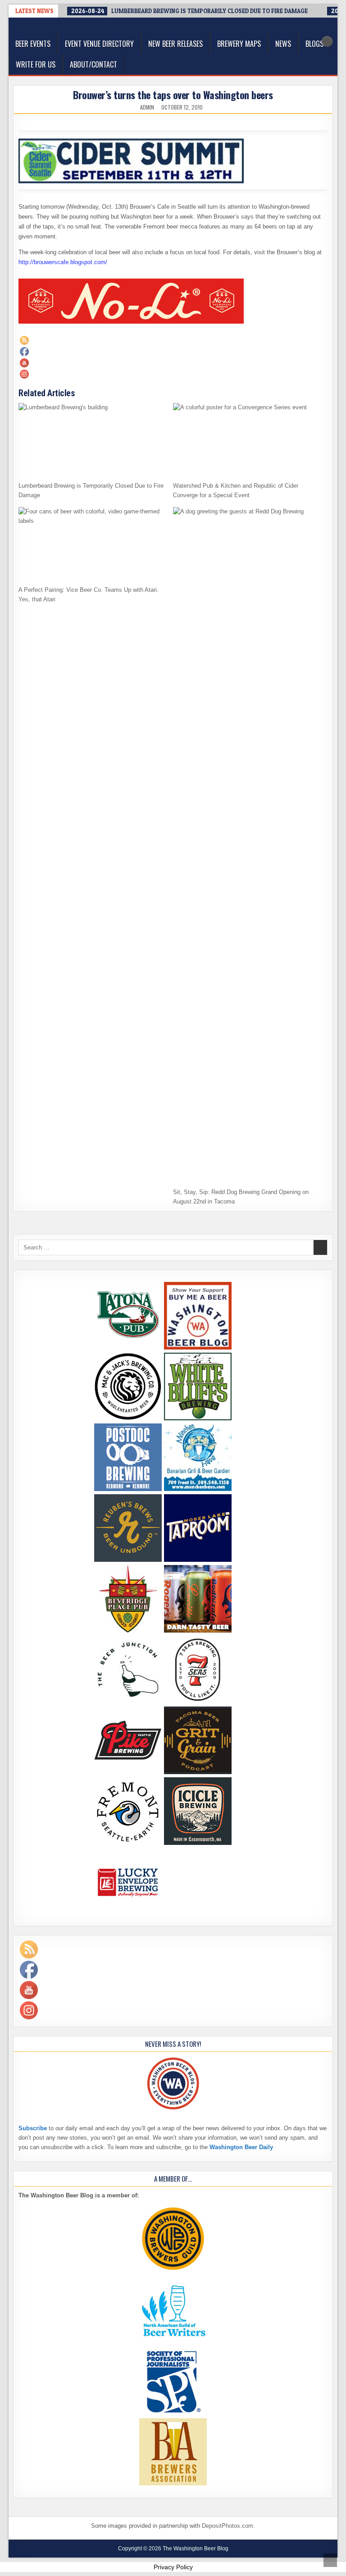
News (283, 44)
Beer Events (33, 44)
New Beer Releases (175, 44)
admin (147, 107)
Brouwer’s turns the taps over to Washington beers (173, 95)
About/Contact (93, 64)
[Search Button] (327, 41)
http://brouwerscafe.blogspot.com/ (63, 262)
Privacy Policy (173, 2567)
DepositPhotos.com (228, 2526)
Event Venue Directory (99, 44)
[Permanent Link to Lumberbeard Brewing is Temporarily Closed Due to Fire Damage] (93, 440)
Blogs (314, 44)
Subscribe (33, 2128)
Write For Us (36, 64)
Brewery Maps (239, 44)
